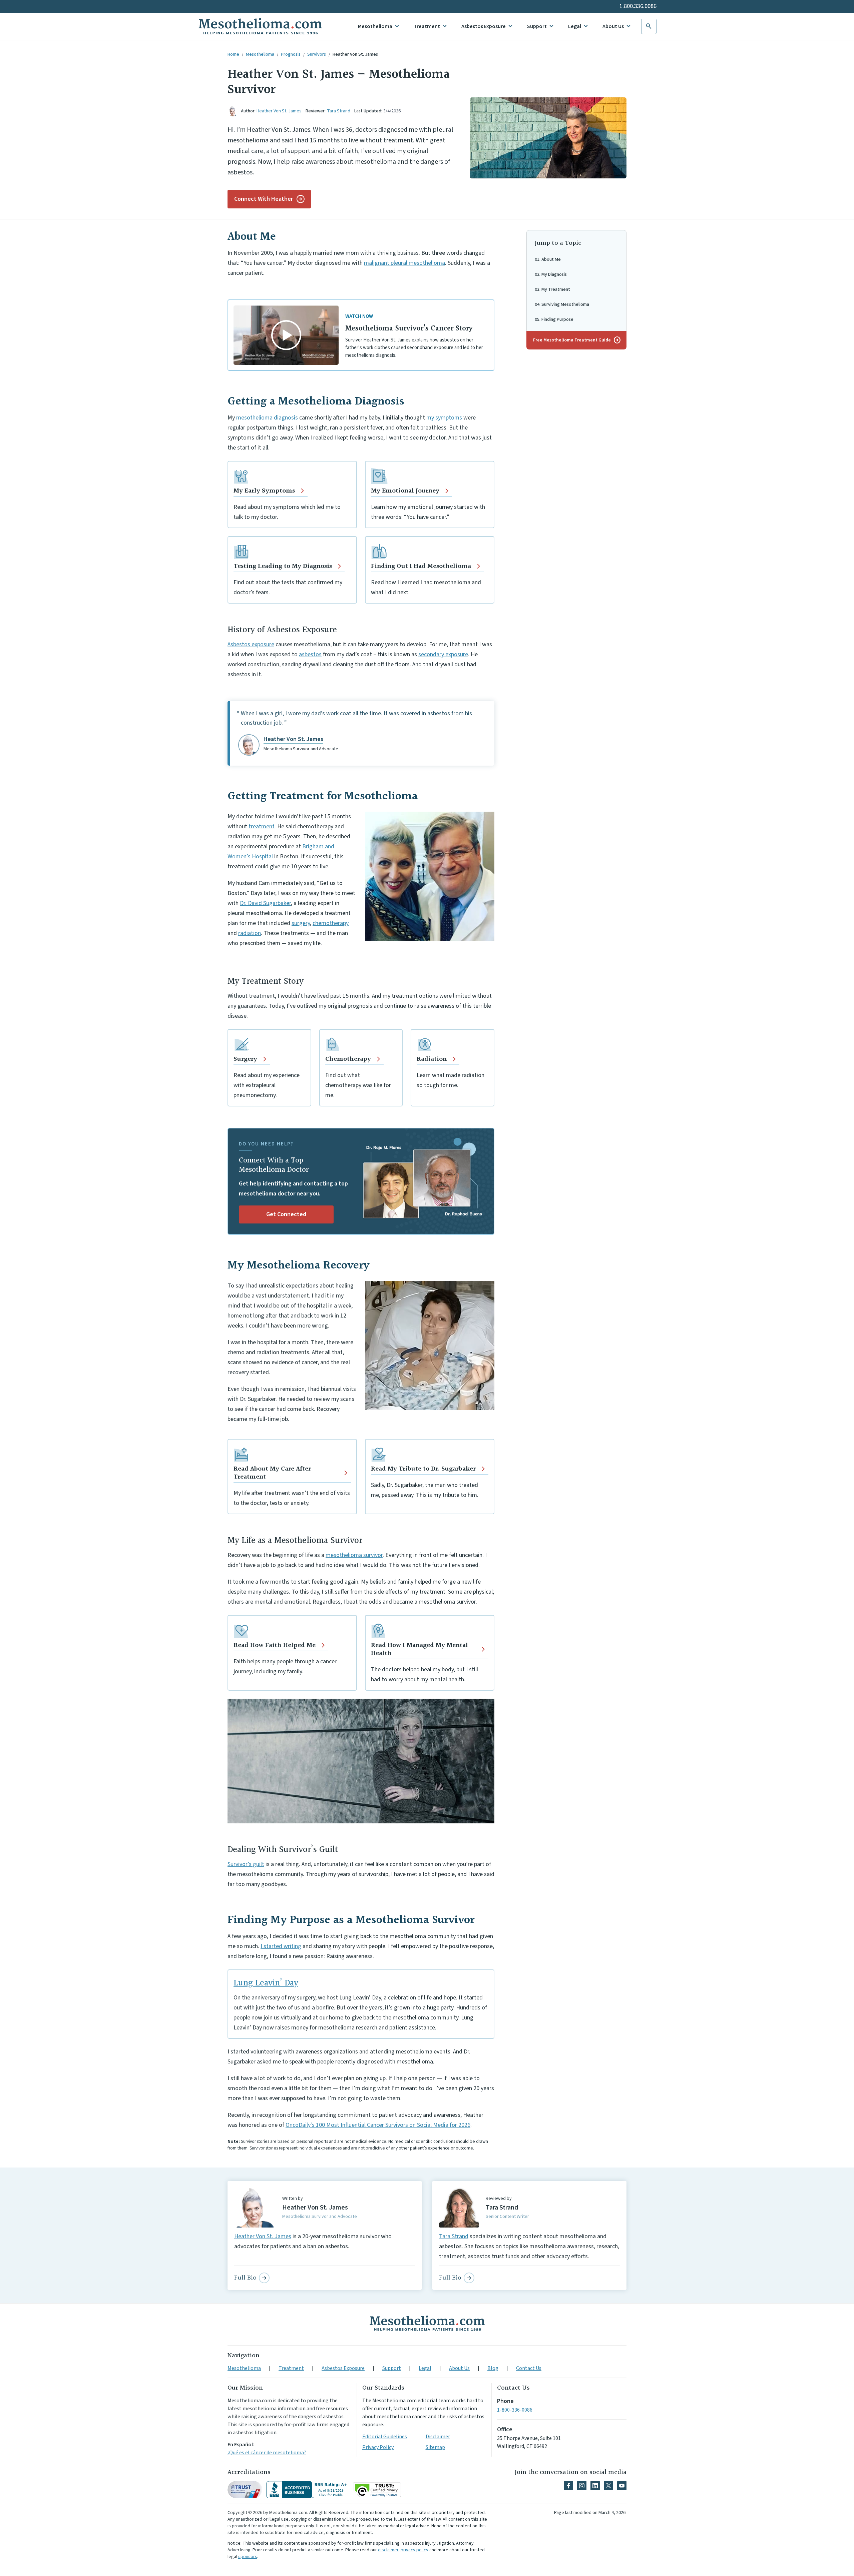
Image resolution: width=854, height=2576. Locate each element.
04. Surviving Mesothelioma (562, 304)
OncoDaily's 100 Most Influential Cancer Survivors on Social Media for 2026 (378, 2125)
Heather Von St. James (355, 54)
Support (537, 26)
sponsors (248, 2557)
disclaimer (388, 2550)
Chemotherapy (348, 1059)
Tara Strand (339, 111)
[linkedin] (595, 2486)
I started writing (281, 1946)
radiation (250, 933)
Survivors (317, 54)
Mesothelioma (375, 26)
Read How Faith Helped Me (275, 1645)
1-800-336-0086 (515, 2410)
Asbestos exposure (251, 644)
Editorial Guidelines (385, 2437)
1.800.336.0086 (638, 6)
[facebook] (568, 2486)
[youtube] (622, 2486)
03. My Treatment (552, 289)
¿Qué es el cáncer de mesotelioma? (267, 2453)
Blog (493, 2368)
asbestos (310, 654)
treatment (262, 826)
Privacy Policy (378, 2447)
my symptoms (444, 418)
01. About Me (548, 259)
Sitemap (435, 2447)
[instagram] (582, 2486)
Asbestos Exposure (484, 26)
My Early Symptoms (264, 491)
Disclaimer (438, 2437)
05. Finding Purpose (554, 319)
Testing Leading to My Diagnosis (283, 566)
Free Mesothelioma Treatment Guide (577, 340)
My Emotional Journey (405, 491)
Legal (575, 26)
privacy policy (414, 2550)
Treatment (427, 26)
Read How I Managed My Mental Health (419, 1649)
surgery (301, 923)
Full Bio (245, 2278)
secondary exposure (443, 654)
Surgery (245, 1059)
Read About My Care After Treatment (272, 1473)
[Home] (427, 2323)
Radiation (432, 1059)
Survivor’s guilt (246, 1864)
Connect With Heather (264, 199)
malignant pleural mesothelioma (404, 263)
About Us (613, 26)
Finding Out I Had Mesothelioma (421, 566)
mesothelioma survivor (354, 1555)
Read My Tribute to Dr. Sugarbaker (423, 1469)
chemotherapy (331, 923)
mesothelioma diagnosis (267, 418)
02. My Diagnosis (551, 274)
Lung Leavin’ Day (266, 1983)
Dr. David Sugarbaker (265, 903)
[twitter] (608, 2486)
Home (233, 54)
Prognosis (291, 54)
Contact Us (529, 2368)
